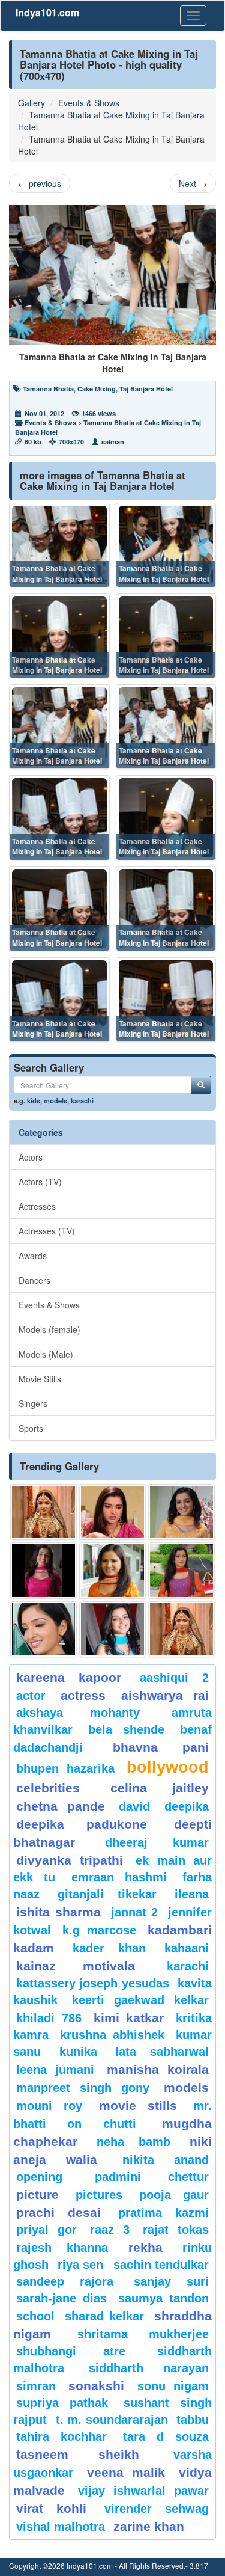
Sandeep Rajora (65, 2281)
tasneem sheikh (78, 2454)
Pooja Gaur (174, 2195)
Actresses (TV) (47, 1231)
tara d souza (166, 2436)
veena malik (126, 2472)
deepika (187, 1806)
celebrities (48, 1788)
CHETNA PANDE (61, 1806)
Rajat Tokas (176, 2230)
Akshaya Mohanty (78, 1713)
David (134, 1806)
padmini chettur (152, 2177)
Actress (83, 1695)
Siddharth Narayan (149, 2368)
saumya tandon (163, 2298)
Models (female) (49, 1329)
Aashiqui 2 (174, 1678)
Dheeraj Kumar (157, 1842)
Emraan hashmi (119, 1877)
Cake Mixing (97, 389)
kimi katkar (129, 2018)
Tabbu (193, 2420)
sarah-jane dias (61, 2298)
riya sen (82, 2265)
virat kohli (51, 2508)
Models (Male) (46, 1354)
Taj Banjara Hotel (146, 389)
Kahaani (187, 1948)
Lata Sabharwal (162, 2052)
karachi (82, 1100)
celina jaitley (160, 1788)
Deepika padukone (82, 1824)
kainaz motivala (76, 1966)
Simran (36, 2386)
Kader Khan (109, 1948)
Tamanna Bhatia (48, 389)
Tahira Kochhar (61, 2436)
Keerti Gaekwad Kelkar (140, 2000)
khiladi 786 (49, 2018)
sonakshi (100, 2386)
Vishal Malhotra (61, 2527)
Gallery (31, 103)
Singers (33, 1403)
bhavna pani (161, 1747)
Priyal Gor (46, 2230)
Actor (31, 1696)
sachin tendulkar (161, 2265)
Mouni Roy (49, 2106)
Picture (37, 2194)
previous (40, 183)
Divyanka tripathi (70, 1860)
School (35, 2316)
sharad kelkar (104, 2316)
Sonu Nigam (173, 2386)
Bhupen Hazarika (65, 1768)
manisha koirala (158, 2069)
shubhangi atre (71, 2351)
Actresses (37, 1206)
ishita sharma (58, 1912)
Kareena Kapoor (69, 1677)
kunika (78, 2052)
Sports (31, 1428)
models (55, 1100)
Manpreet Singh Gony (83, 2088)
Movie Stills (40, 1379)
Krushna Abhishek (112, 2035)
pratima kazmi (163, 2213)
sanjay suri (171, 2281)
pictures (99, 2195)
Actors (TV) (40, 1182)
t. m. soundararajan (112, 2420)
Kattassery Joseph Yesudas (93, 1983)
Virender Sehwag (157, 2509)
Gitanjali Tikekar (107, 1894)
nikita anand (166, 2160)
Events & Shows (89, 103)
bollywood (168, 1767)
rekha (145, 2247)
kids (34, 1100)
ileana (192, 1894)
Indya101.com (47, 12)
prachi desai (58, 2213)
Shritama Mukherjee (143, 2334)
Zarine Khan (149, 2526)
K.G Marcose (99, 1930)
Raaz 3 (110, 2230)
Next (193, 183)
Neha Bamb (133, 2142)
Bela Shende (126, 1729)
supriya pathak (62, 2403)
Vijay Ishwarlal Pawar (143, 2491)
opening (39, 2177)
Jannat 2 (135, 1912)
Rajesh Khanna (62, 2248)
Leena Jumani (55, 2070)
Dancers (34, 1280)
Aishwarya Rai (165, 1695)
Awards (33, 1256)
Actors (31, 1157)
